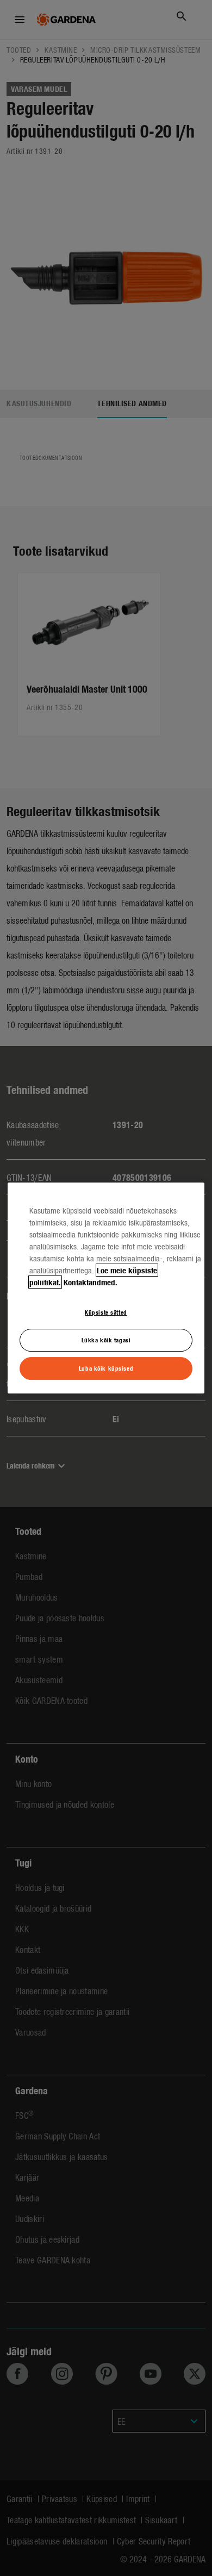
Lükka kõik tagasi (106, 1340)
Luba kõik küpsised (106, 1368)
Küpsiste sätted (106, 1312)
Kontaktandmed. (91, 1282)
